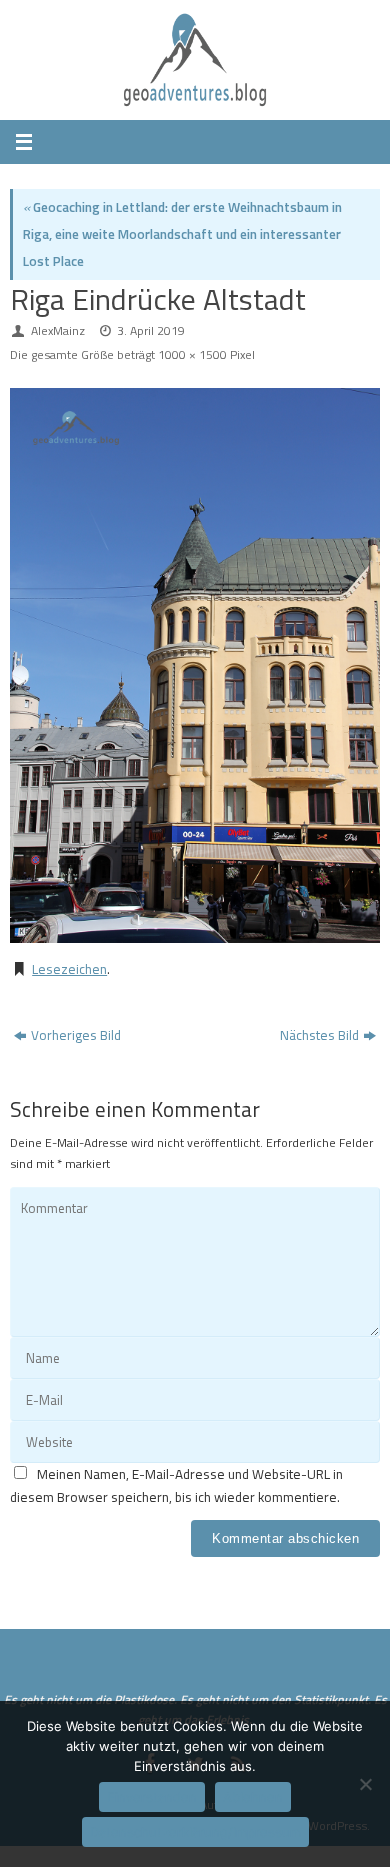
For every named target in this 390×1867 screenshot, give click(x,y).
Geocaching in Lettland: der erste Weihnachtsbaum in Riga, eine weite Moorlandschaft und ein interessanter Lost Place (182, 234)
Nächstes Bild (319, 1035)
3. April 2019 (151, 330)
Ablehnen (253, 1797)
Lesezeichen (69, 969)
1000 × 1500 (192, 354)
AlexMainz (58, 330)
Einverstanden (152, 1797)
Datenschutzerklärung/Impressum (195, 1832)
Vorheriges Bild (76, 1035)
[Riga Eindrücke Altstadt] (195, 665)
